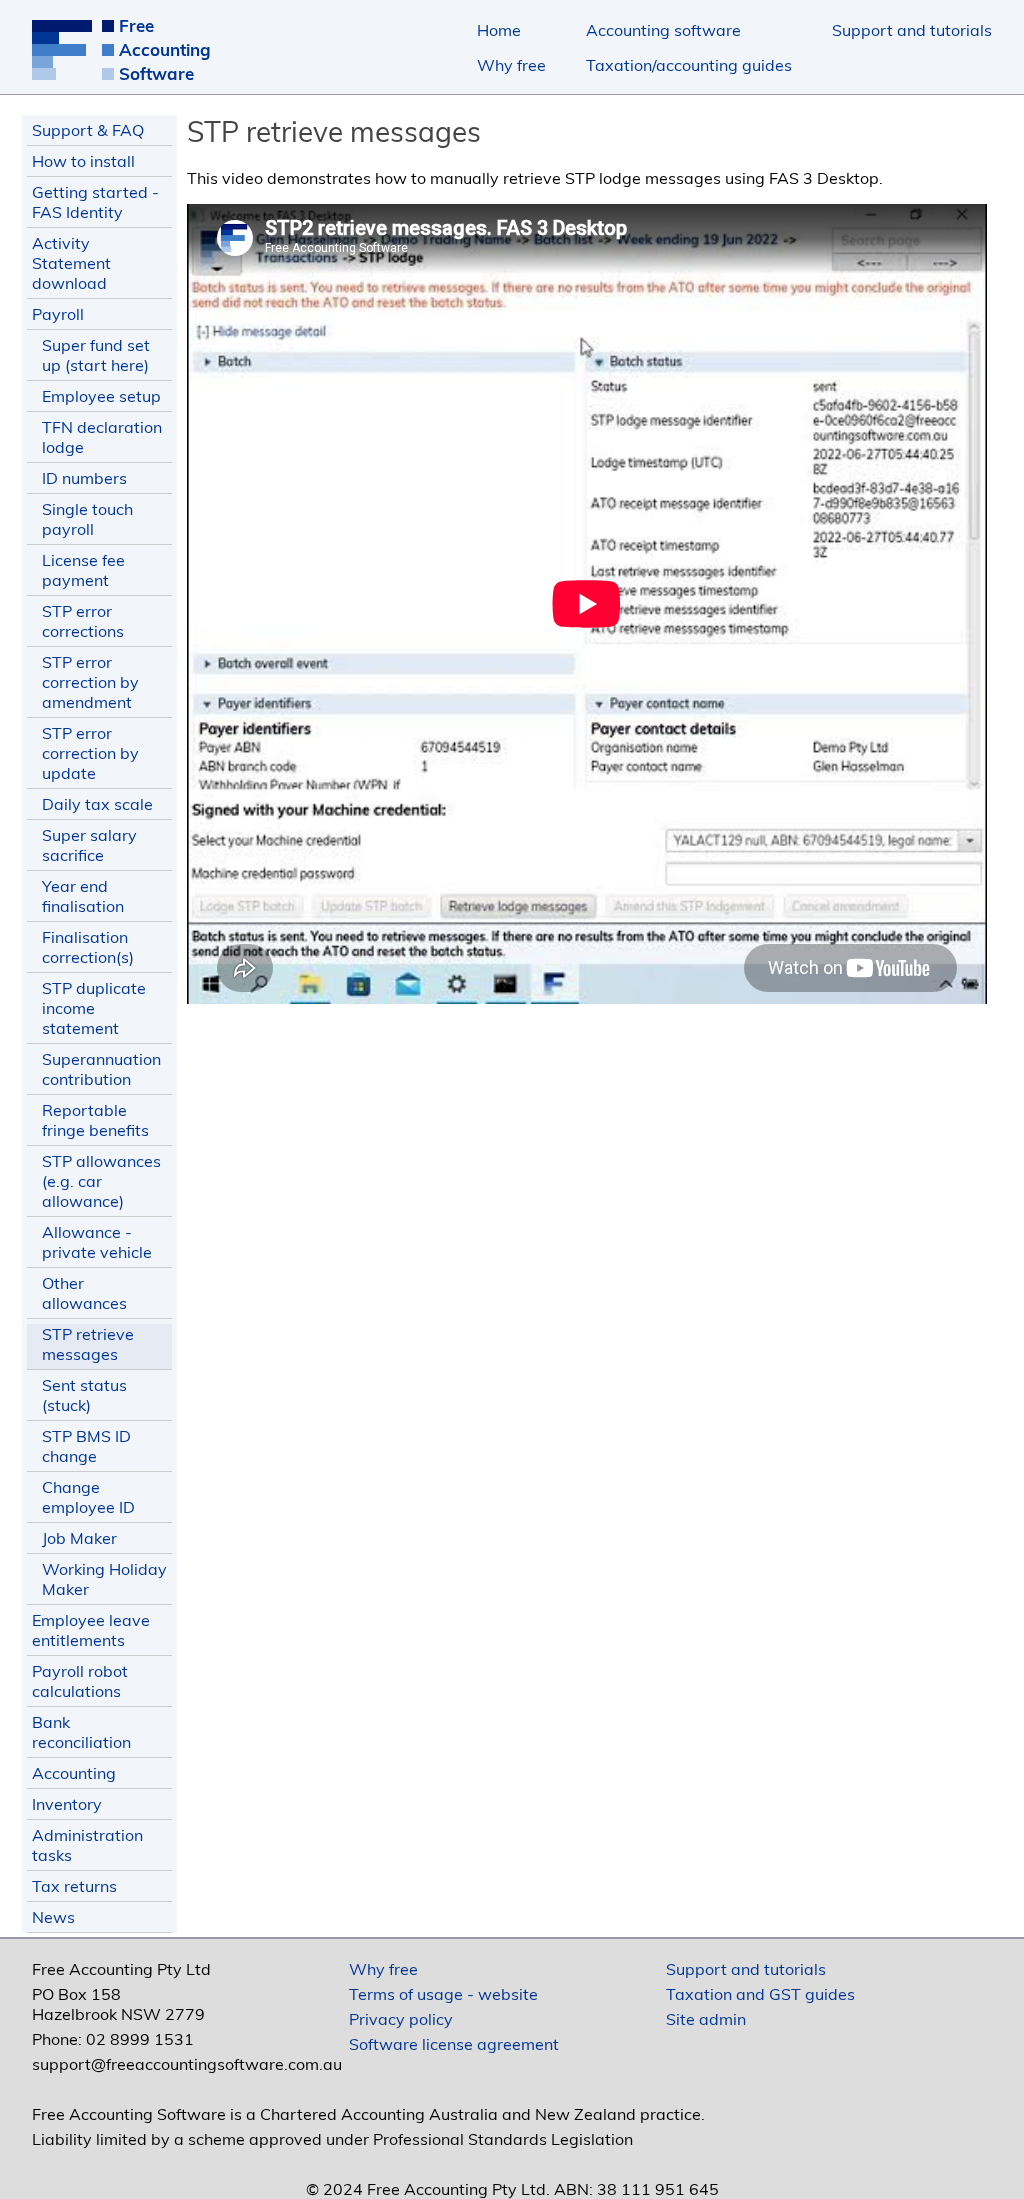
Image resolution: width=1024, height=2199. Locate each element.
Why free (511, 65)
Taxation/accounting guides (689, 65)
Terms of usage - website (443, 1994)
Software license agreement (454, 2044)
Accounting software (663, 30)
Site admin (706, 2019)
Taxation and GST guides (760, 1994)
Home (499, 30)
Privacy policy (401, 2019)
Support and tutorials (912, 30)
